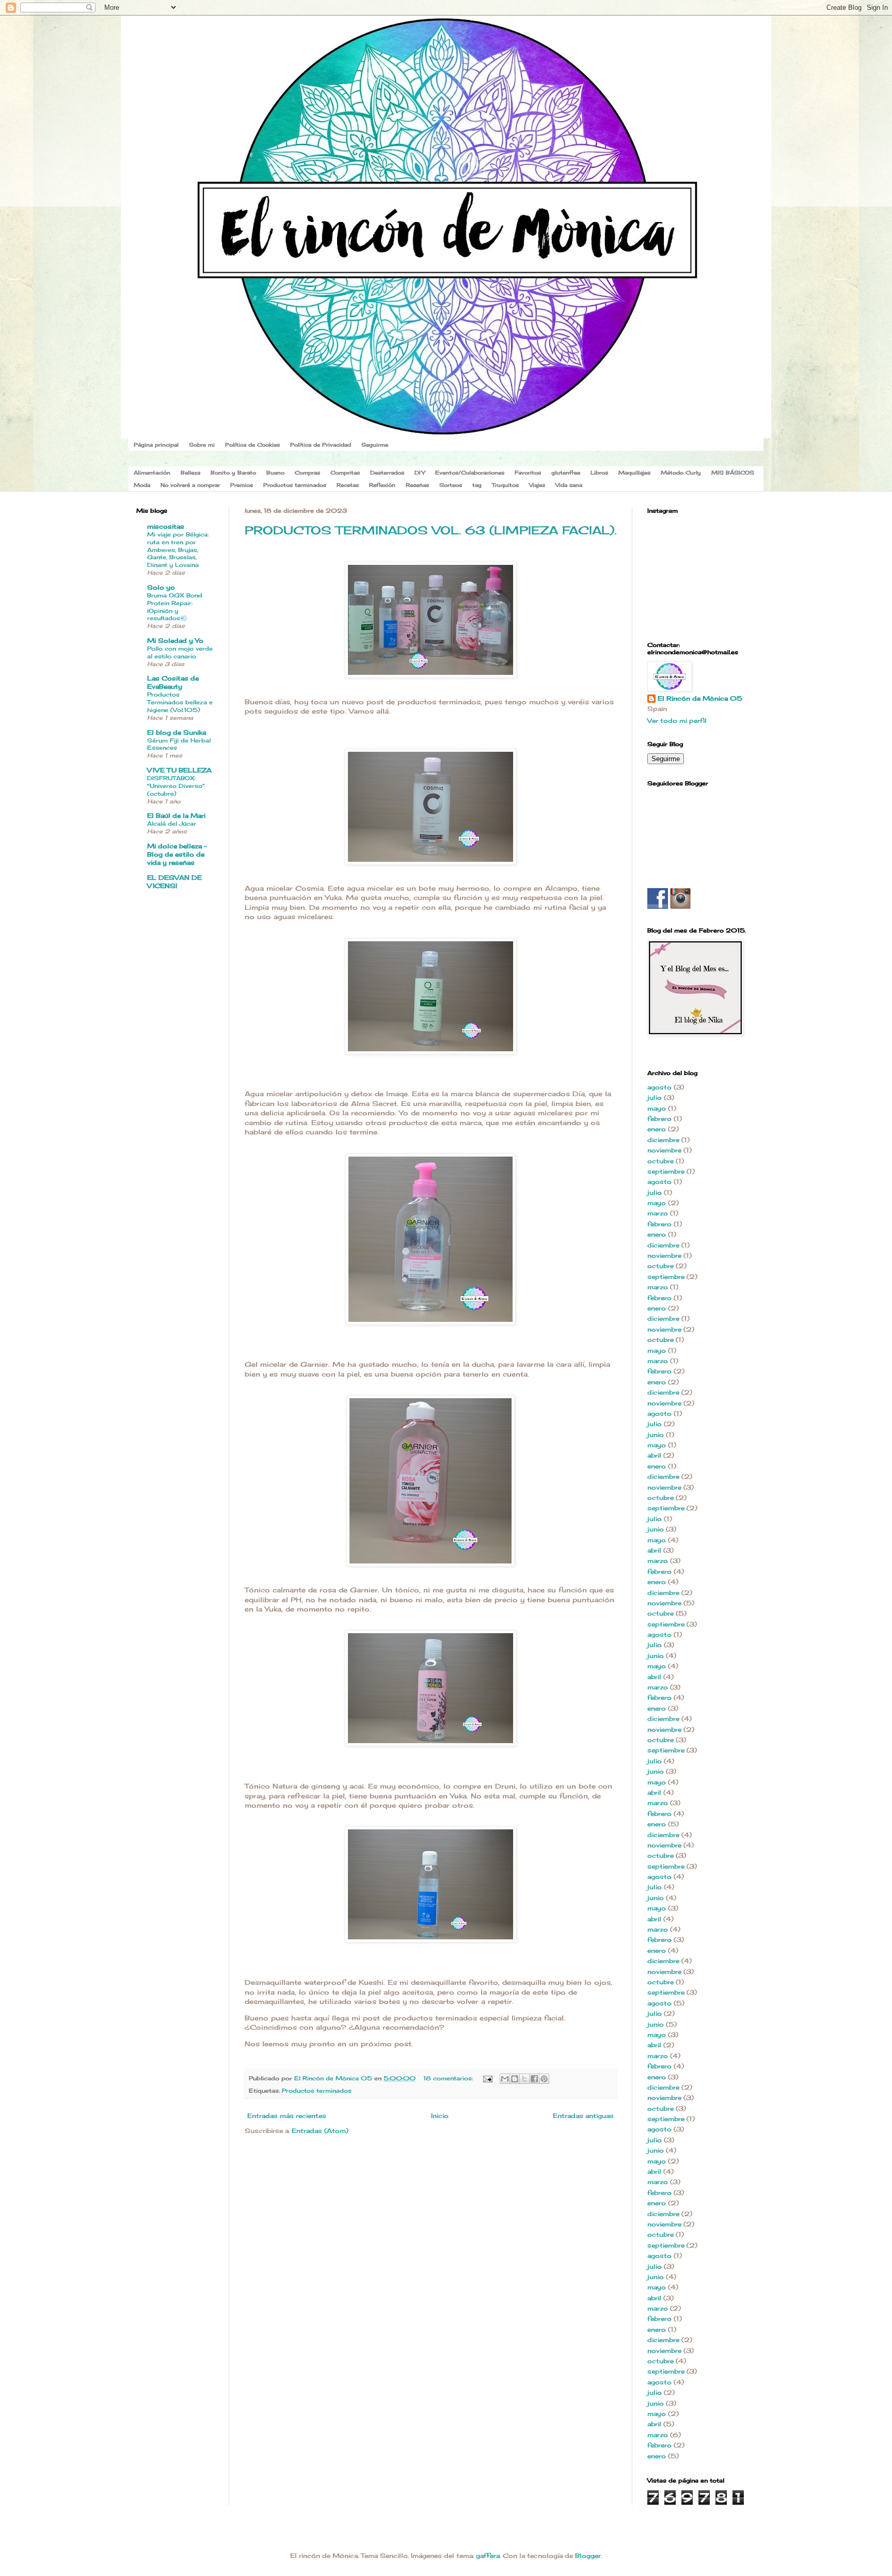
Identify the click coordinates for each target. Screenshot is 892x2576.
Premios (242, 485)
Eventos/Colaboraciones (470, 472)
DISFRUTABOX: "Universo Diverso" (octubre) (176, 786)
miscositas (166, 526)
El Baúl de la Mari (176, 816)
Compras (307, 472)
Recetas (348, 485)
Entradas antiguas (583, 2116)
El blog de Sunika (177, 732)
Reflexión (382, 485)
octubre (660, 1161)
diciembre (663, 1140)
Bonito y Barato (233, 472)
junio (656, 1435)
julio (655, 1097)
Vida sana (569, 485)
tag (477, 485)
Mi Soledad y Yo (175, 641)
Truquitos (505, 485)
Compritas (345, 472)
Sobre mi (202, 445)
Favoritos (528, 472)
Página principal (156, 445)
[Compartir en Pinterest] (544, 2079)
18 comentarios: (449, 2078)
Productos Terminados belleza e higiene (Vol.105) (180, 702)
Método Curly (681, 472)
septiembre (666, 1171)
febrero (659, 1119)
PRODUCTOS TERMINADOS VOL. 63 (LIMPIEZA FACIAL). (431, 530)
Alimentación (152, 472)
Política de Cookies (252, 445)
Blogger (588, 2556)
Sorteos (451, 485)
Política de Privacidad (321, 445)
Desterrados (387, 472)
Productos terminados (295, 485)
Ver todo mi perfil (677, 721)
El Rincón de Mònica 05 (700, 698)
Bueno (275, 472)
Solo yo (161, 587)
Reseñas (417, 485)
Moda (142, 485)
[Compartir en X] (524, 2079)
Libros (599, 472)
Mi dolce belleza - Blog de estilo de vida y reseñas (177, 854)
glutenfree (566, 472)
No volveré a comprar (190, 485)
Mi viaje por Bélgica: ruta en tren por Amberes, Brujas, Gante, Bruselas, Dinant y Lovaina (178, 550)
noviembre (664, 1150)
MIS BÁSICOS (733, 472)
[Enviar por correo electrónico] (505, 2079)
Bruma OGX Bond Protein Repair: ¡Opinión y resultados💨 (175, 607)
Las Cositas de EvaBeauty (173, 682)
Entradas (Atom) (320, 2131)
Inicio (440, 2116)
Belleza (190, 472)
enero (657, 1129)
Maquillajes (634, 472)
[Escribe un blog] (515, 2079)
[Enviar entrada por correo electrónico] (488, 2078)
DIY (420, 472)
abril (654, 1455)
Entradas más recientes (287, 2116)
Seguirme (375, 445)
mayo (657, 1108)
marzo (658, 1213)
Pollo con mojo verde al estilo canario (180, 652)
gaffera (488, 2556)
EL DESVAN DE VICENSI (174, 882)
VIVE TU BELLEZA (179, 770)
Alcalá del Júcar (172, 824)
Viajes (537, 485)
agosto (659, 1087)
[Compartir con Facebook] (534, 2079)
